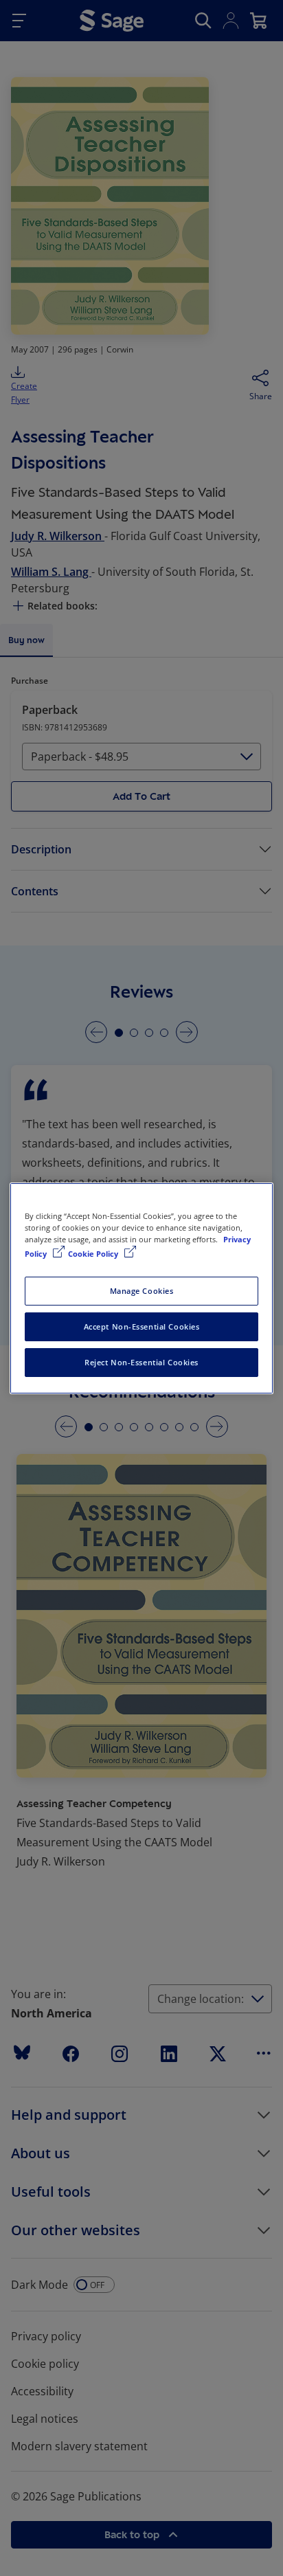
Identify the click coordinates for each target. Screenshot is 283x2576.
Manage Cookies (142, 1291)
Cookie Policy (94, 1254)
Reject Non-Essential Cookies (141, 1362)
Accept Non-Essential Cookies (142, 1326)
